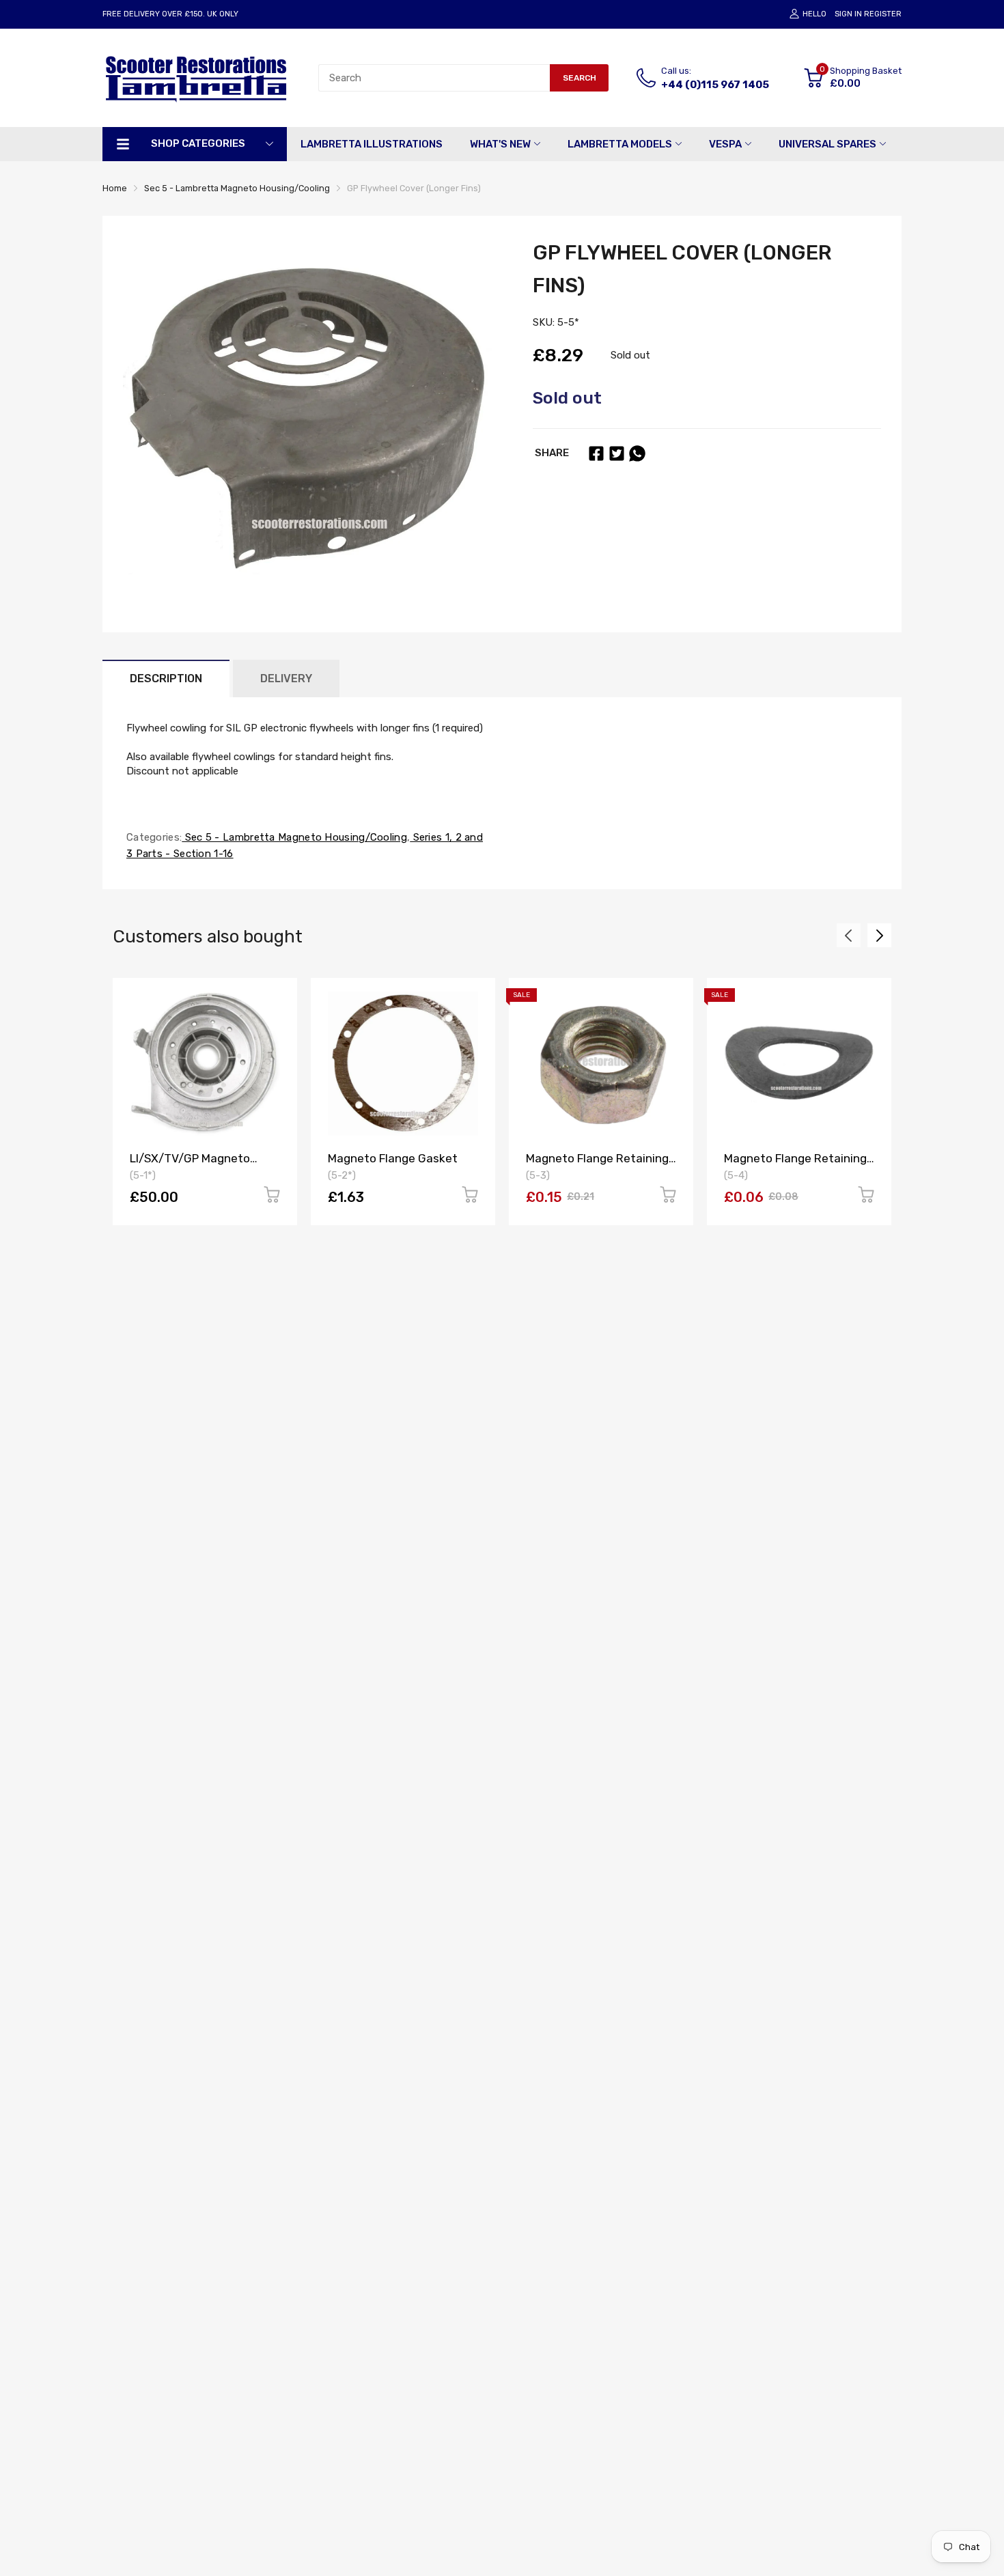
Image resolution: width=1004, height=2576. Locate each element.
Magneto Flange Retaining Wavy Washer (795, 1165)
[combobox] (434, 78)
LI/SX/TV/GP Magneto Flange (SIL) (190, 1165)
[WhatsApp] (637, 453)
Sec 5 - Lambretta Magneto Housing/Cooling (294, 837)
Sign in (848, 14)
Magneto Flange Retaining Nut (597, 1165)
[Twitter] (617, 453)
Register (883, 14)
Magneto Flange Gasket (393, 1158)
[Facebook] (596, 453)
